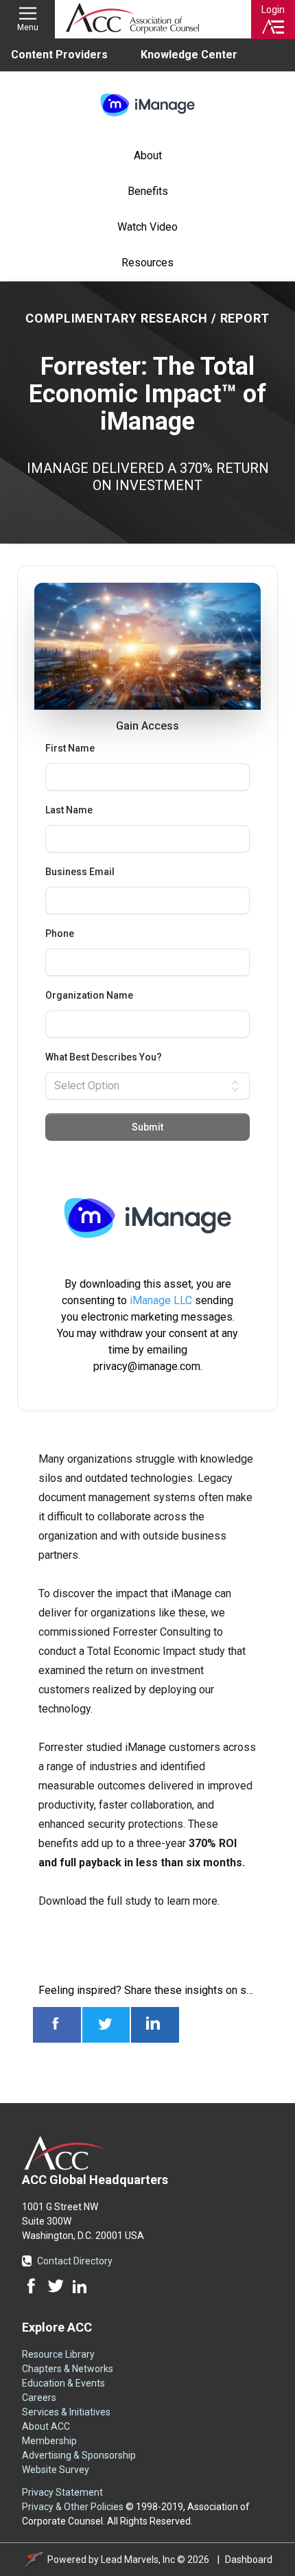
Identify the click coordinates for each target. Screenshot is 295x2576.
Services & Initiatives (66, 2412)
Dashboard (249, 2560)
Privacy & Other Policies (73, 2507)
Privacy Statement (62, 2492)
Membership (49, 2441)
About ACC (46, 2426)
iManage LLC (161, 1300)
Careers (39, 2398)
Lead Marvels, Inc (138, 2560)
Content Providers (59, 55)
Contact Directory (75, 2261)
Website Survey (56, 2470)
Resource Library (58, 2354)
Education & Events (63, 2383)
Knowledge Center (189, 55)
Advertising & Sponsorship (79, 2455)
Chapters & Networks (68, 2369)
